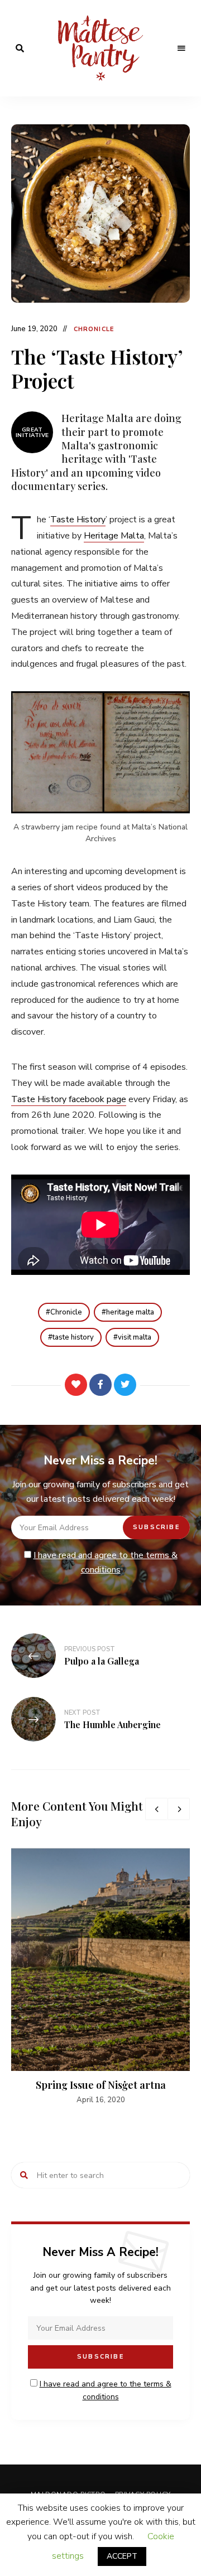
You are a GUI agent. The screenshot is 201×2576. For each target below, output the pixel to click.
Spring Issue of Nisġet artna (101, 2085)
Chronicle (94, 329)
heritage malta (130, 1312)
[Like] (76, 1385)
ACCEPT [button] (122, 2556)
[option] (100, 1977)
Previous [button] (156, 1809)
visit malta (135, 1337)
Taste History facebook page (69, 1099)
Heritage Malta (114, 536)
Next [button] (179, 1809)
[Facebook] (100, 1385)
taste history (73, 1337)
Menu (181, 48)
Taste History (78, 520)
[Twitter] (125, 1385)
